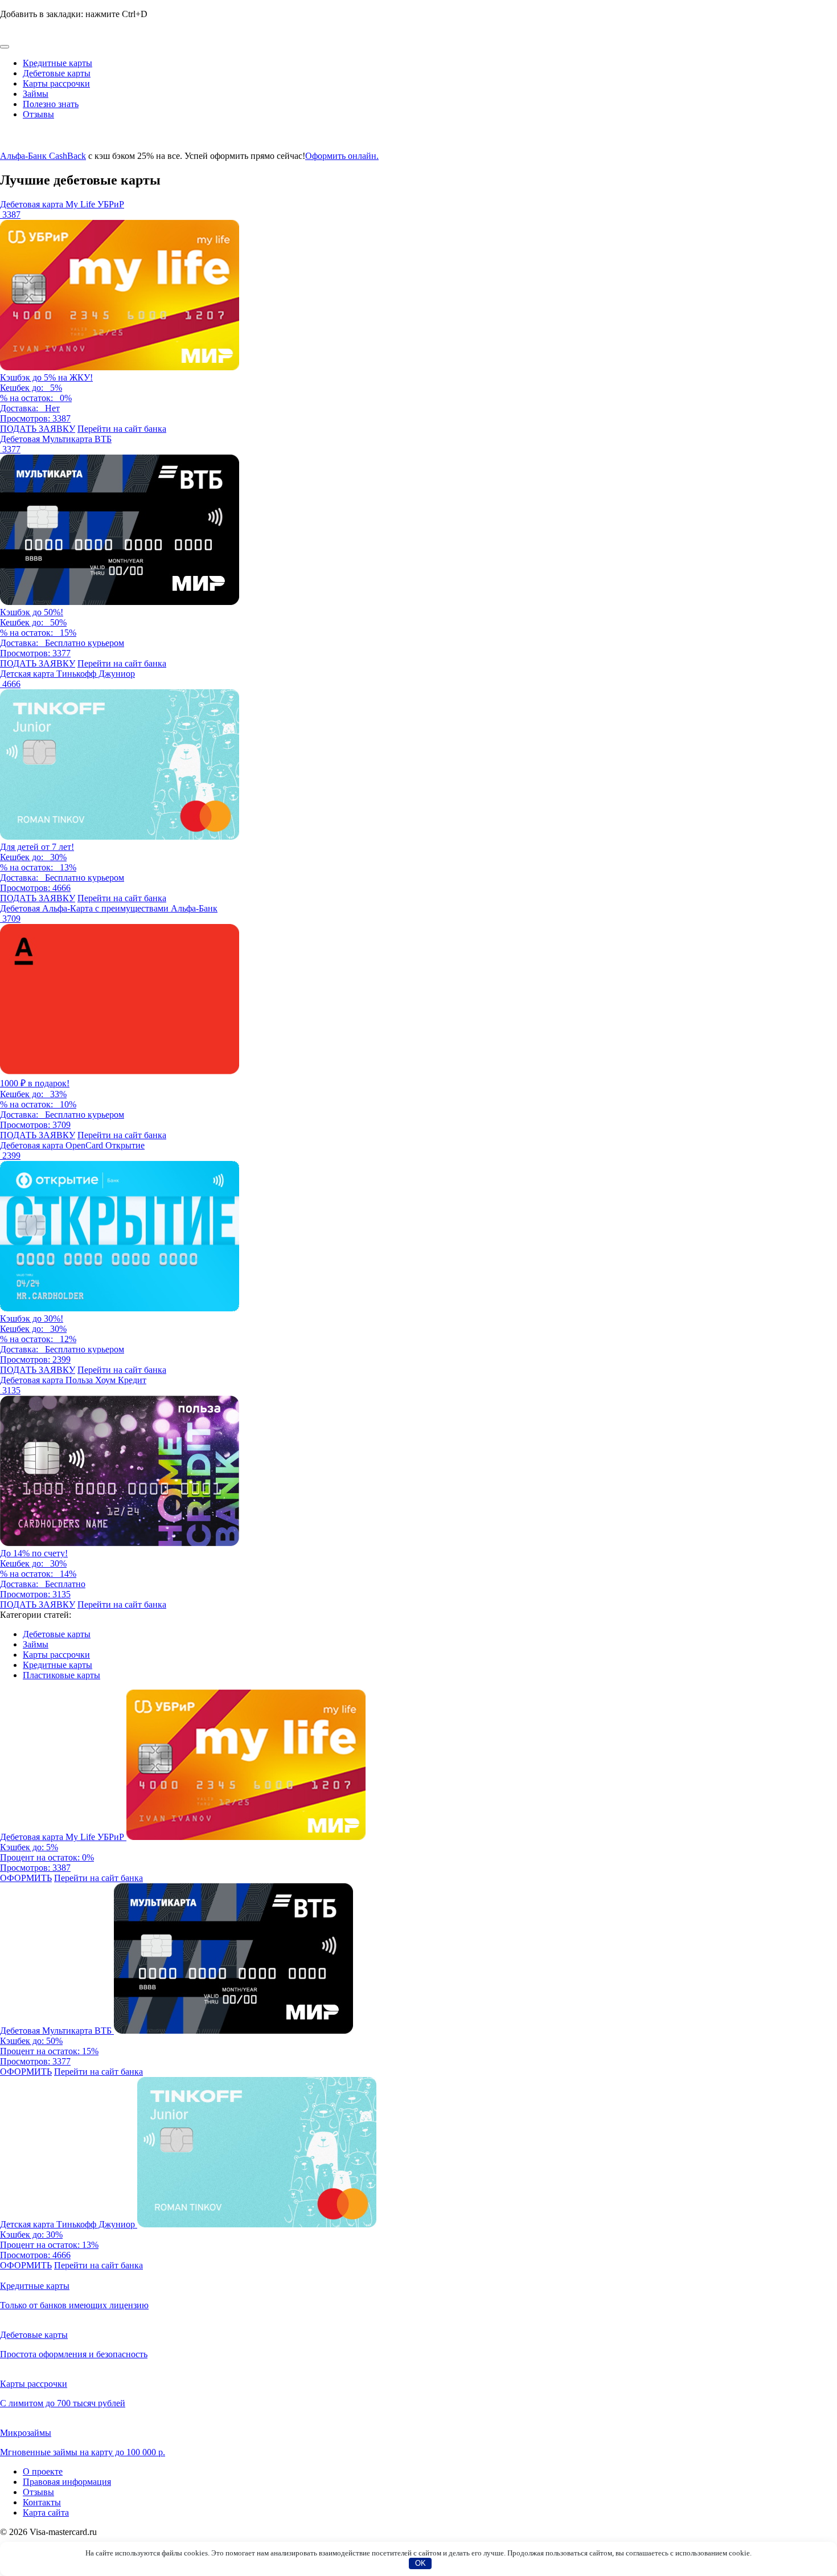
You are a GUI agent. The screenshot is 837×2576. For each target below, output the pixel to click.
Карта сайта (46, 2512)
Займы (36, 94)
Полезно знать (51, 104)
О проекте (43, 2471)
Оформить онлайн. (342, 156)
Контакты (42, 2502)
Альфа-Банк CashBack (43, 156)
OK (420, 2563)
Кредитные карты (58, 63)
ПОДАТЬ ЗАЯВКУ (38, 429)
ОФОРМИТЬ (26, 1878)
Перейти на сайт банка (122, 429)
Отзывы (38, 114)
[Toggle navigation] (5, 47)
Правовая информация (67, 2482)
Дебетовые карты (57, 73)
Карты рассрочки (56, 83)
